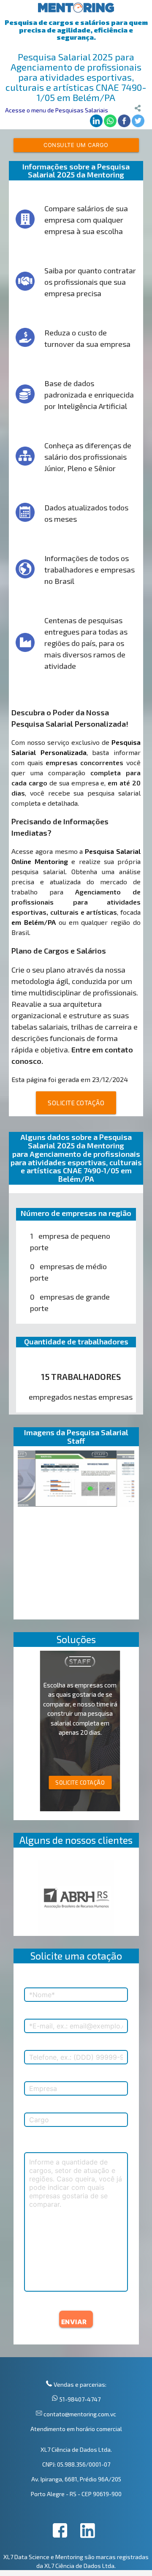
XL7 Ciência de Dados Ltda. (76, 2449)
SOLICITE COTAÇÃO (76, 1103)
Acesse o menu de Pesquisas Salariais (57, 110)
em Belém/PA (34, 922)
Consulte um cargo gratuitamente (76, 147)
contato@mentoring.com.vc (79, 2414)
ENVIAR (74, 2322)
